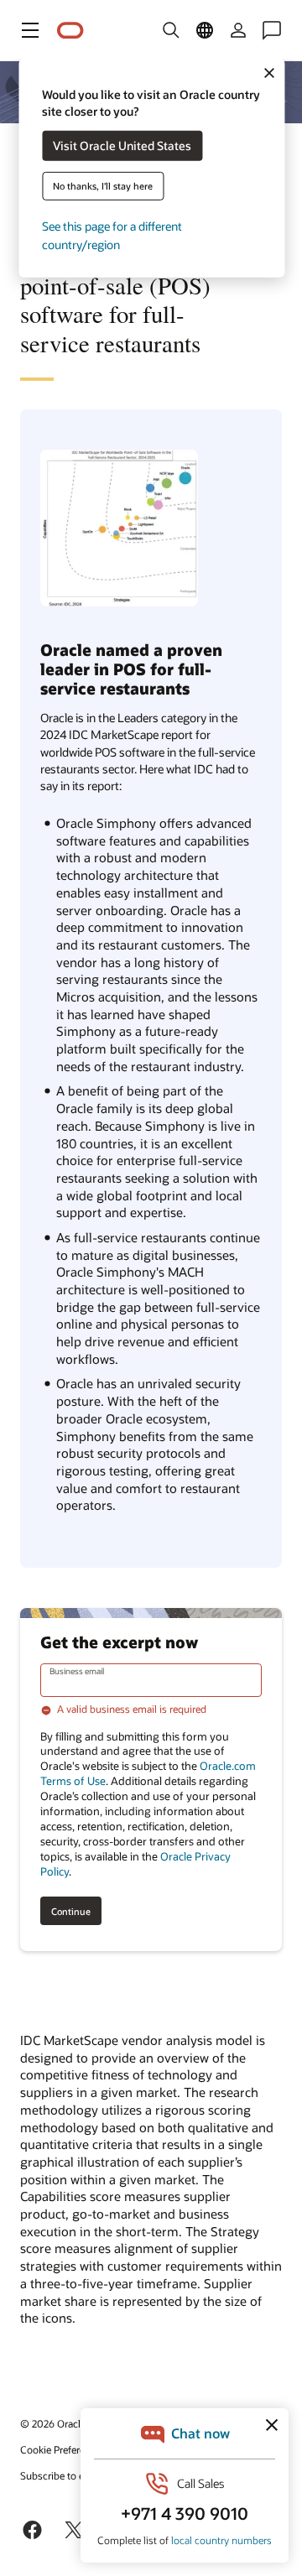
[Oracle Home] (70, 31)
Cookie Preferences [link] (63, 2449)
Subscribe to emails (64, 2475)
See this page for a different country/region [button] (112, 235)
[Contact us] (272, 30)
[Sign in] (238, 30)
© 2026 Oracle (53, 2423)
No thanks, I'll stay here (103, 186)
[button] (30, 30)
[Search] (171, 30)
